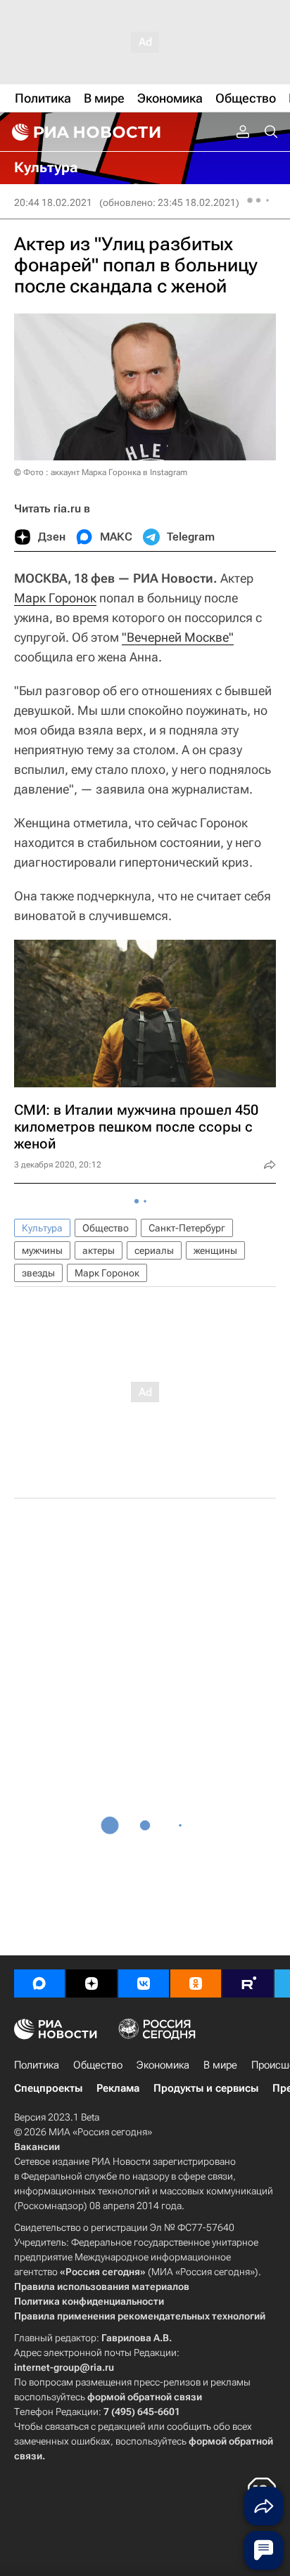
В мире (220, 2065)
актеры (99, 1250)
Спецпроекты (48, 2088)
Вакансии (37, 2147)
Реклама (118, 2088)
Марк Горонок (55, 598)
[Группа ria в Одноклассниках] (196, 1983)
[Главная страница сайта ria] (84, 132)
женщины (215, 1250)
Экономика (163, 2065)
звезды (38, 1273)
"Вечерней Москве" (178, 637)
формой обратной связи (145, 2397)
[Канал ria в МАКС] (39, 1983)
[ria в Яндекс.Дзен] (92, 1983)
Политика (37, 2065)
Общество (106, 1228)
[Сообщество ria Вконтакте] (144, 1983)
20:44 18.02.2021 (53, 202)
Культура (42, 1228)
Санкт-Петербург (187, 1228)
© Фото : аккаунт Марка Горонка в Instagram (101, 472)
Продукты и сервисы (206, 2088)
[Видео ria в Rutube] (248, 1983)
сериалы (154, 1250)
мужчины (42, 1250)
